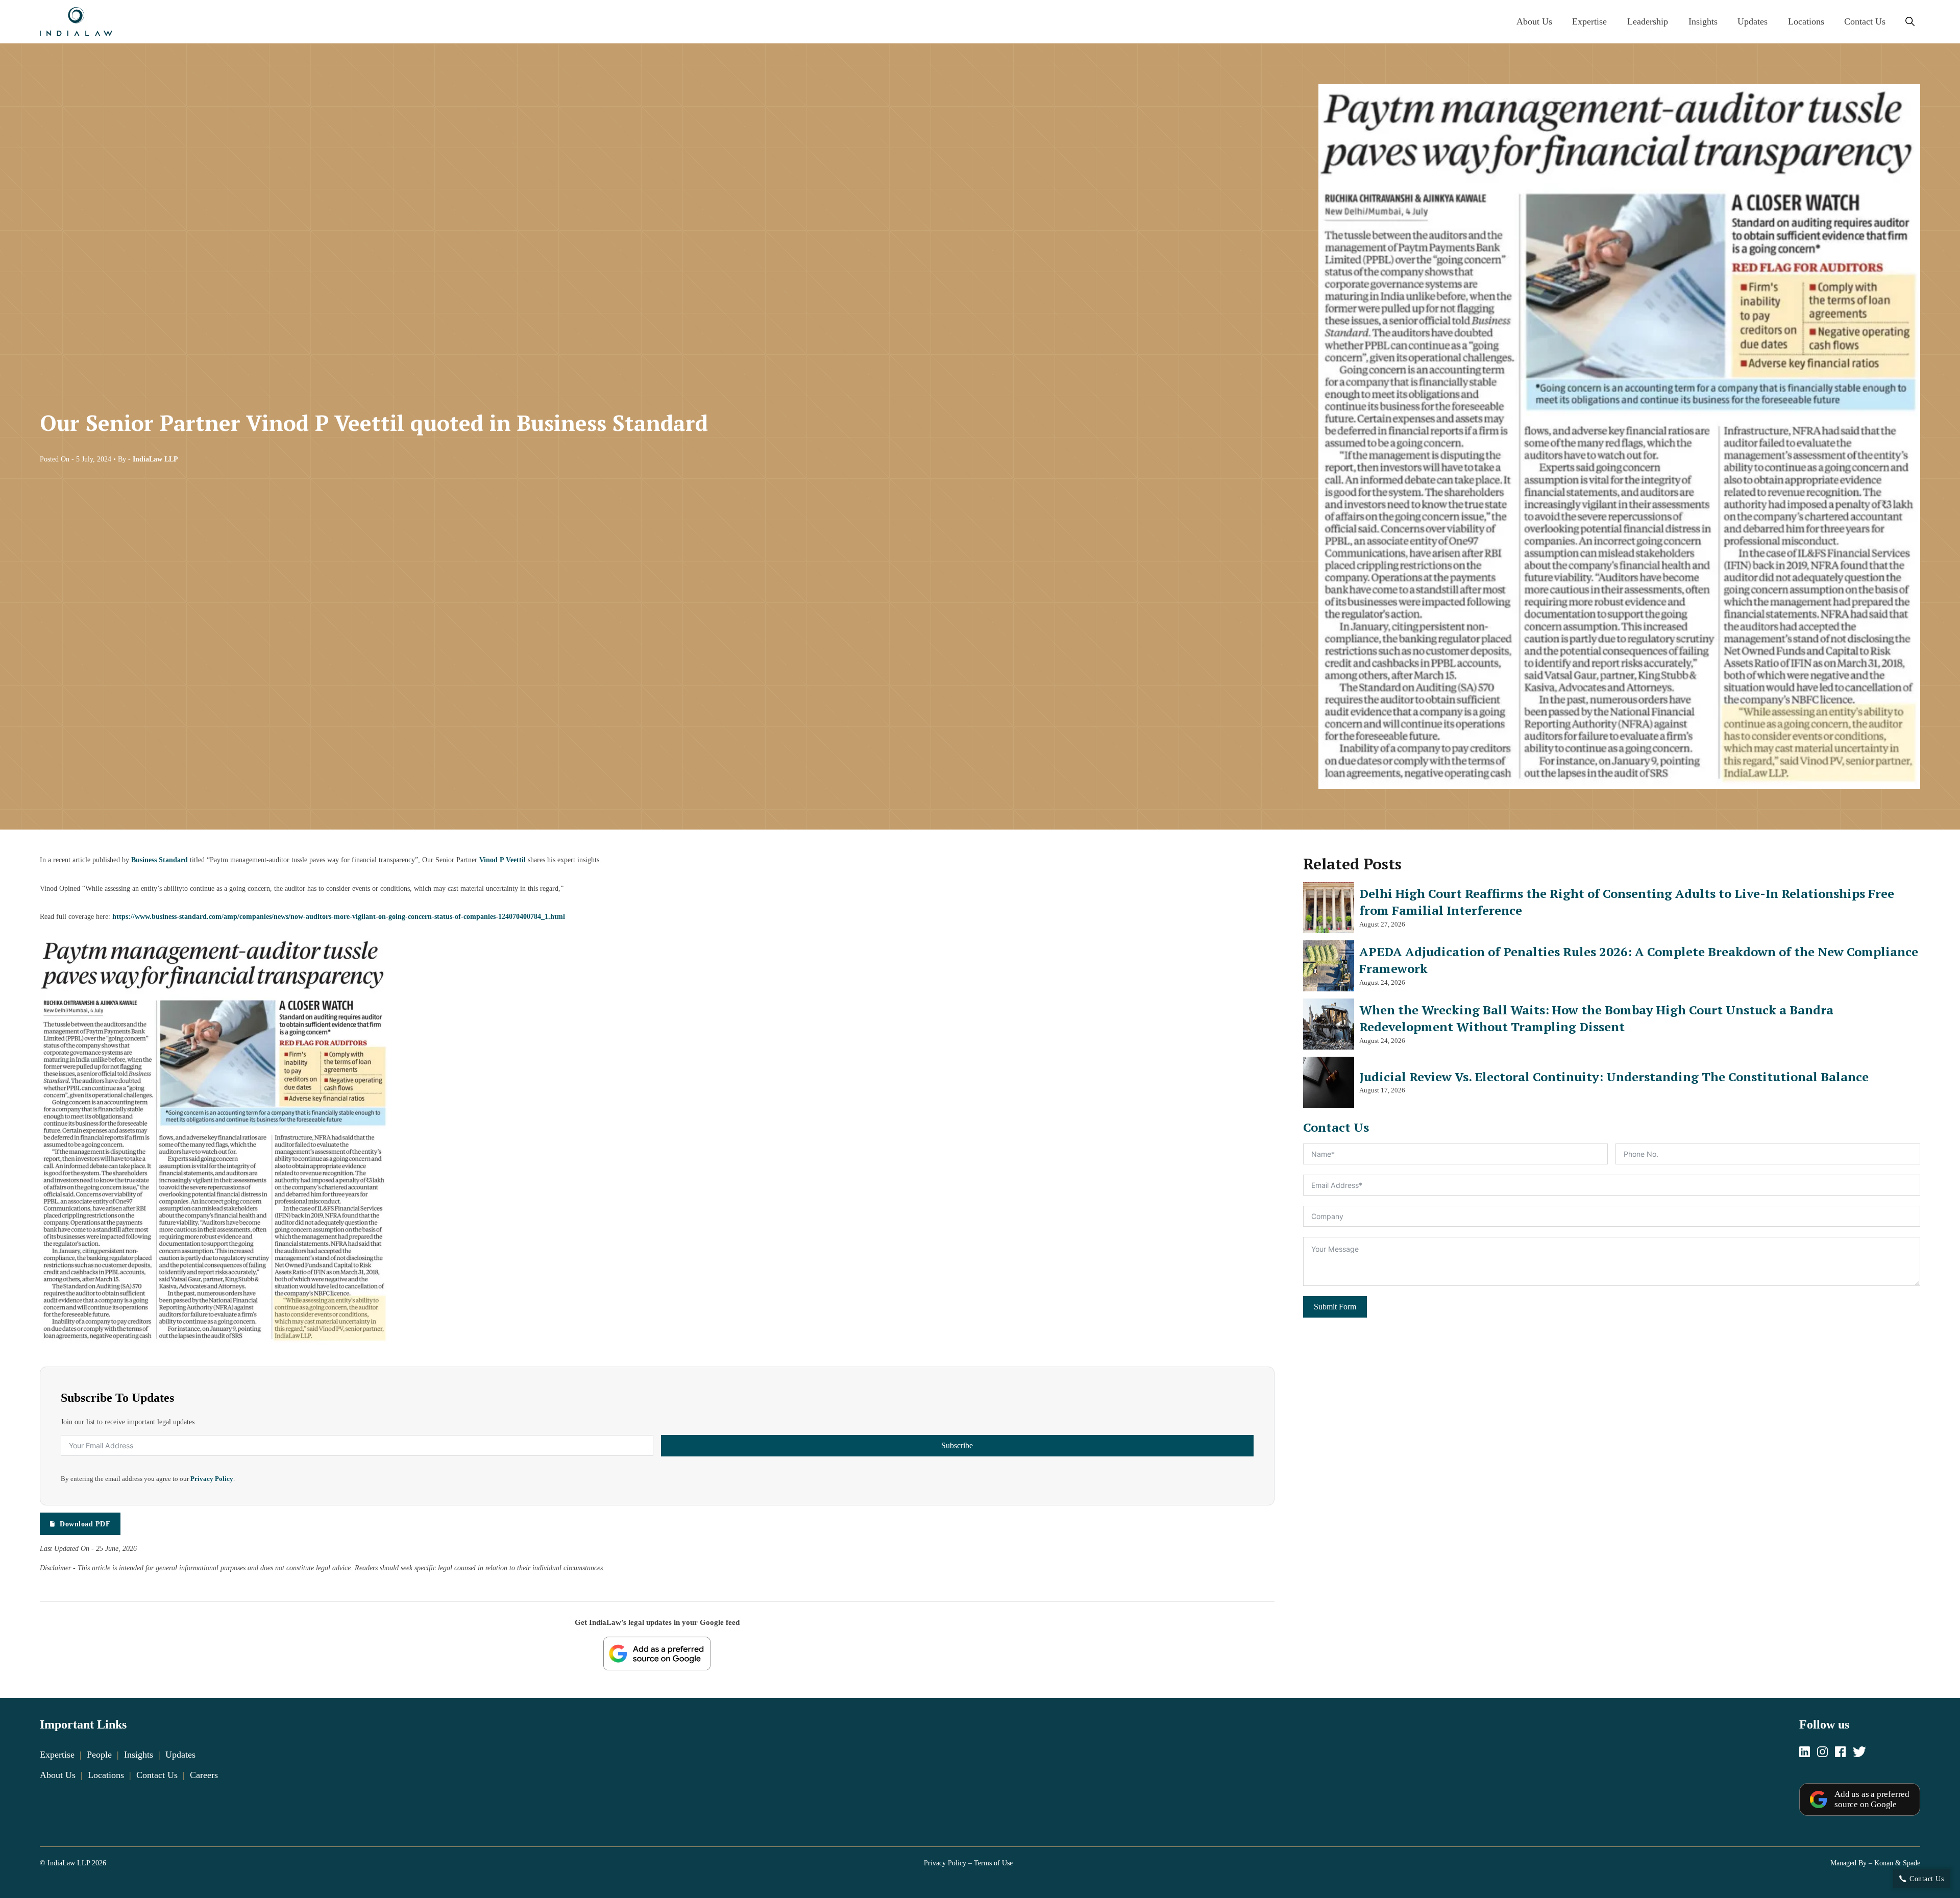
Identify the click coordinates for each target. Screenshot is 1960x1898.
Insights (1703, 21)
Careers (204, 1775)
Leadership (1648, 21)
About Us (1534, 21)
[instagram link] (1822, 1753)
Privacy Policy (212, 1479)
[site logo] (76, 22)
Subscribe (957, 1445)
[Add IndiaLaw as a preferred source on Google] (657, 1653)
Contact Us (1865, 21)
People (99, 1755)
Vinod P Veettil (503, 860)
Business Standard (160, 860)
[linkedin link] (1805, 1753)
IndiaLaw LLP (155, 459)
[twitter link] (1859, 1753)
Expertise (1589, 21)
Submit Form (1335, 1307)
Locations (1806, 21)
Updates (1753, 21)
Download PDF (85, 1524)
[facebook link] (1840, 1753)
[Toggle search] (1910, 22)
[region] (980, 1863)
